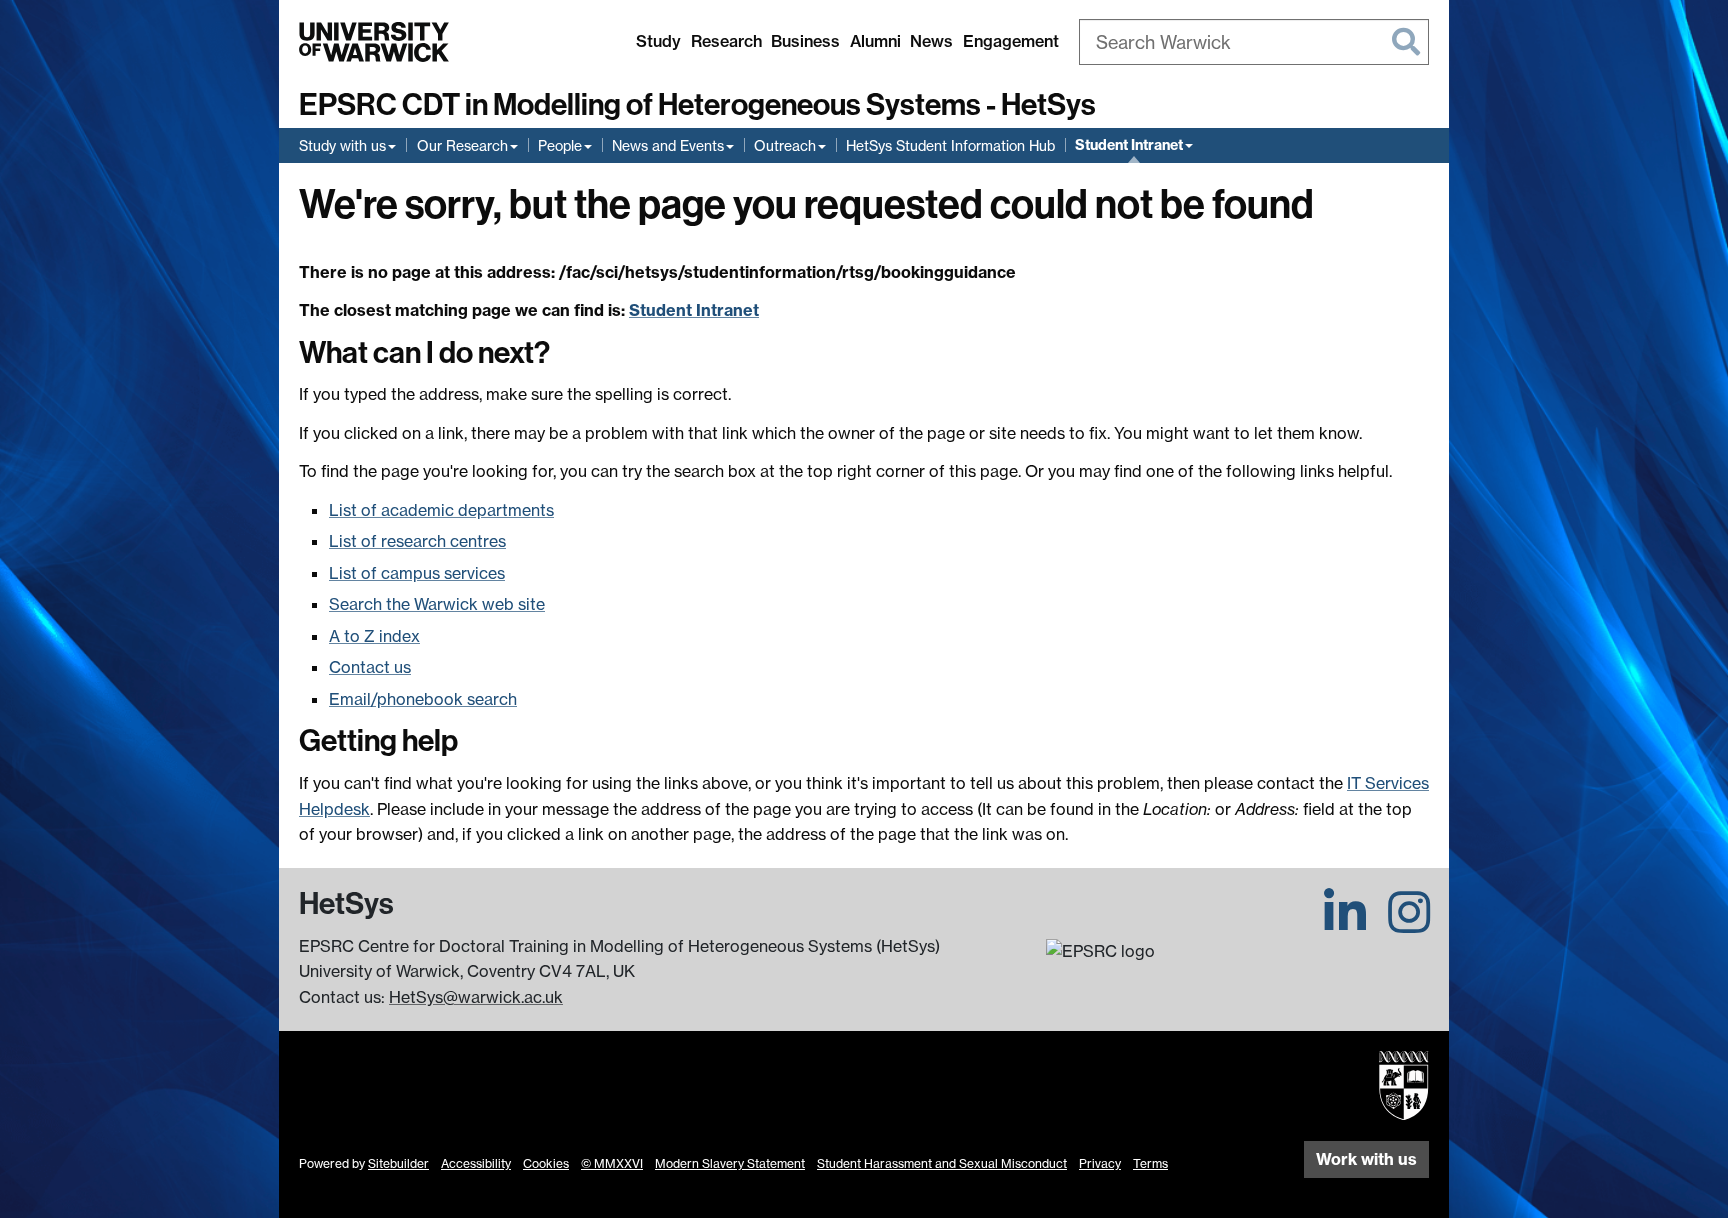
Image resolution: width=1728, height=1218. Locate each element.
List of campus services (417, 573)
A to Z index (374, 636)
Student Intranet (1129, 145)
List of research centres (417, 541)
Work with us (1366, 1159)
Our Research (462, 145)
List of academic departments (441, 510)
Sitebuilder (398, 1163)
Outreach (785, 145)
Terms (1150, 1163)
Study (658, 41)
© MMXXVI (612, 1163)
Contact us (370, 667)
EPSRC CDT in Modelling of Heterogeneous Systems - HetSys (697, 105)
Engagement (1011, 41)
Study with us (342, 145)
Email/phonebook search (423, 699)
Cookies (546, 1163)
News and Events (668, 145)
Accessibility (476, 1163)
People (560, 145)
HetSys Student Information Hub (950, 145)
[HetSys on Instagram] (1409, 924)
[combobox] (1254, 42)
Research (726, 41)
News (931, 41)
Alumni (875, 41)
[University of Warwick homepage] (374, 42)
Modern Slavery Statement (730, 1163)
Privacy (1100, 1163)
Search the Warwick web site (437, 604)
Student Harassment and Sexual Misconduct (942, 1163)
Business (805, 41)
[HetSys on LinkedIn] (1345, 924)
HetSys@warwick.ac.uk (476, 997)
